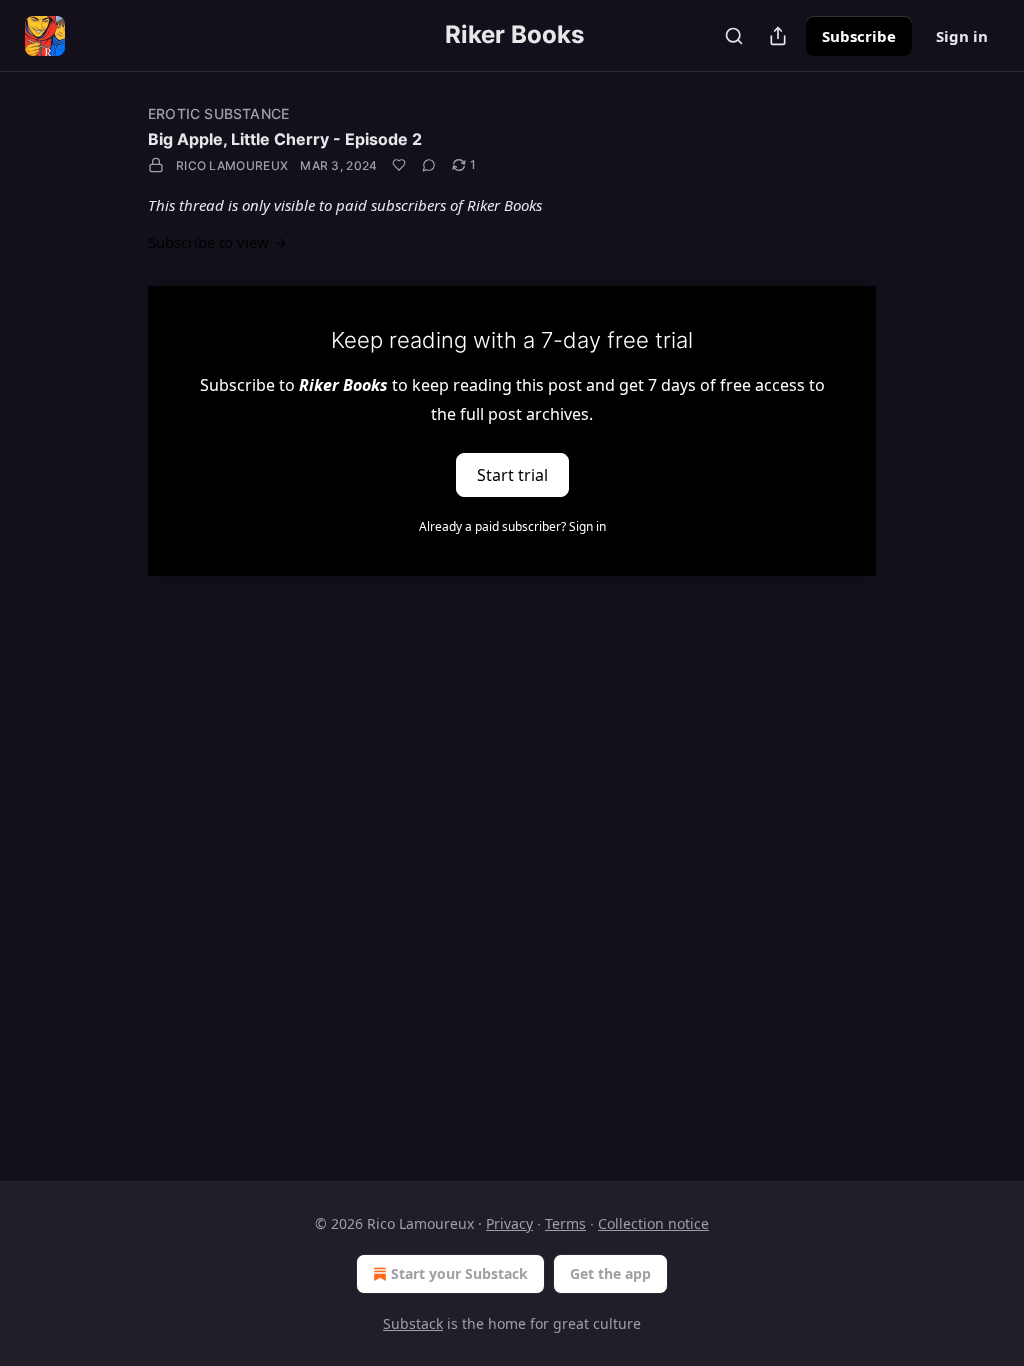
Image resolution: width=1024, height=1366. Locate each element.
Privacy (509, 1223)
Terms (565, 1223)
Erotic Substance (218, 113)
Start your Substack (459, 1273)
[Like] (399, 165)
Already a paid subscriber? (512, 526)
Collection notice (653, 1223)
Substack (413, 1323)
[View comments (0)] (429, 165)
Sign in (962, 36)
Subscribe (859, 36)
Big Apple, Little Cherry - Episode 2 (285, 139)
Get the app (610, 1273)
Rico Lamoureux (232, 165)
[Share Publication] (778, 36)
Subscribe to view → (217, 242)
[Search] (734, 36)
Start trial (512, 474)
